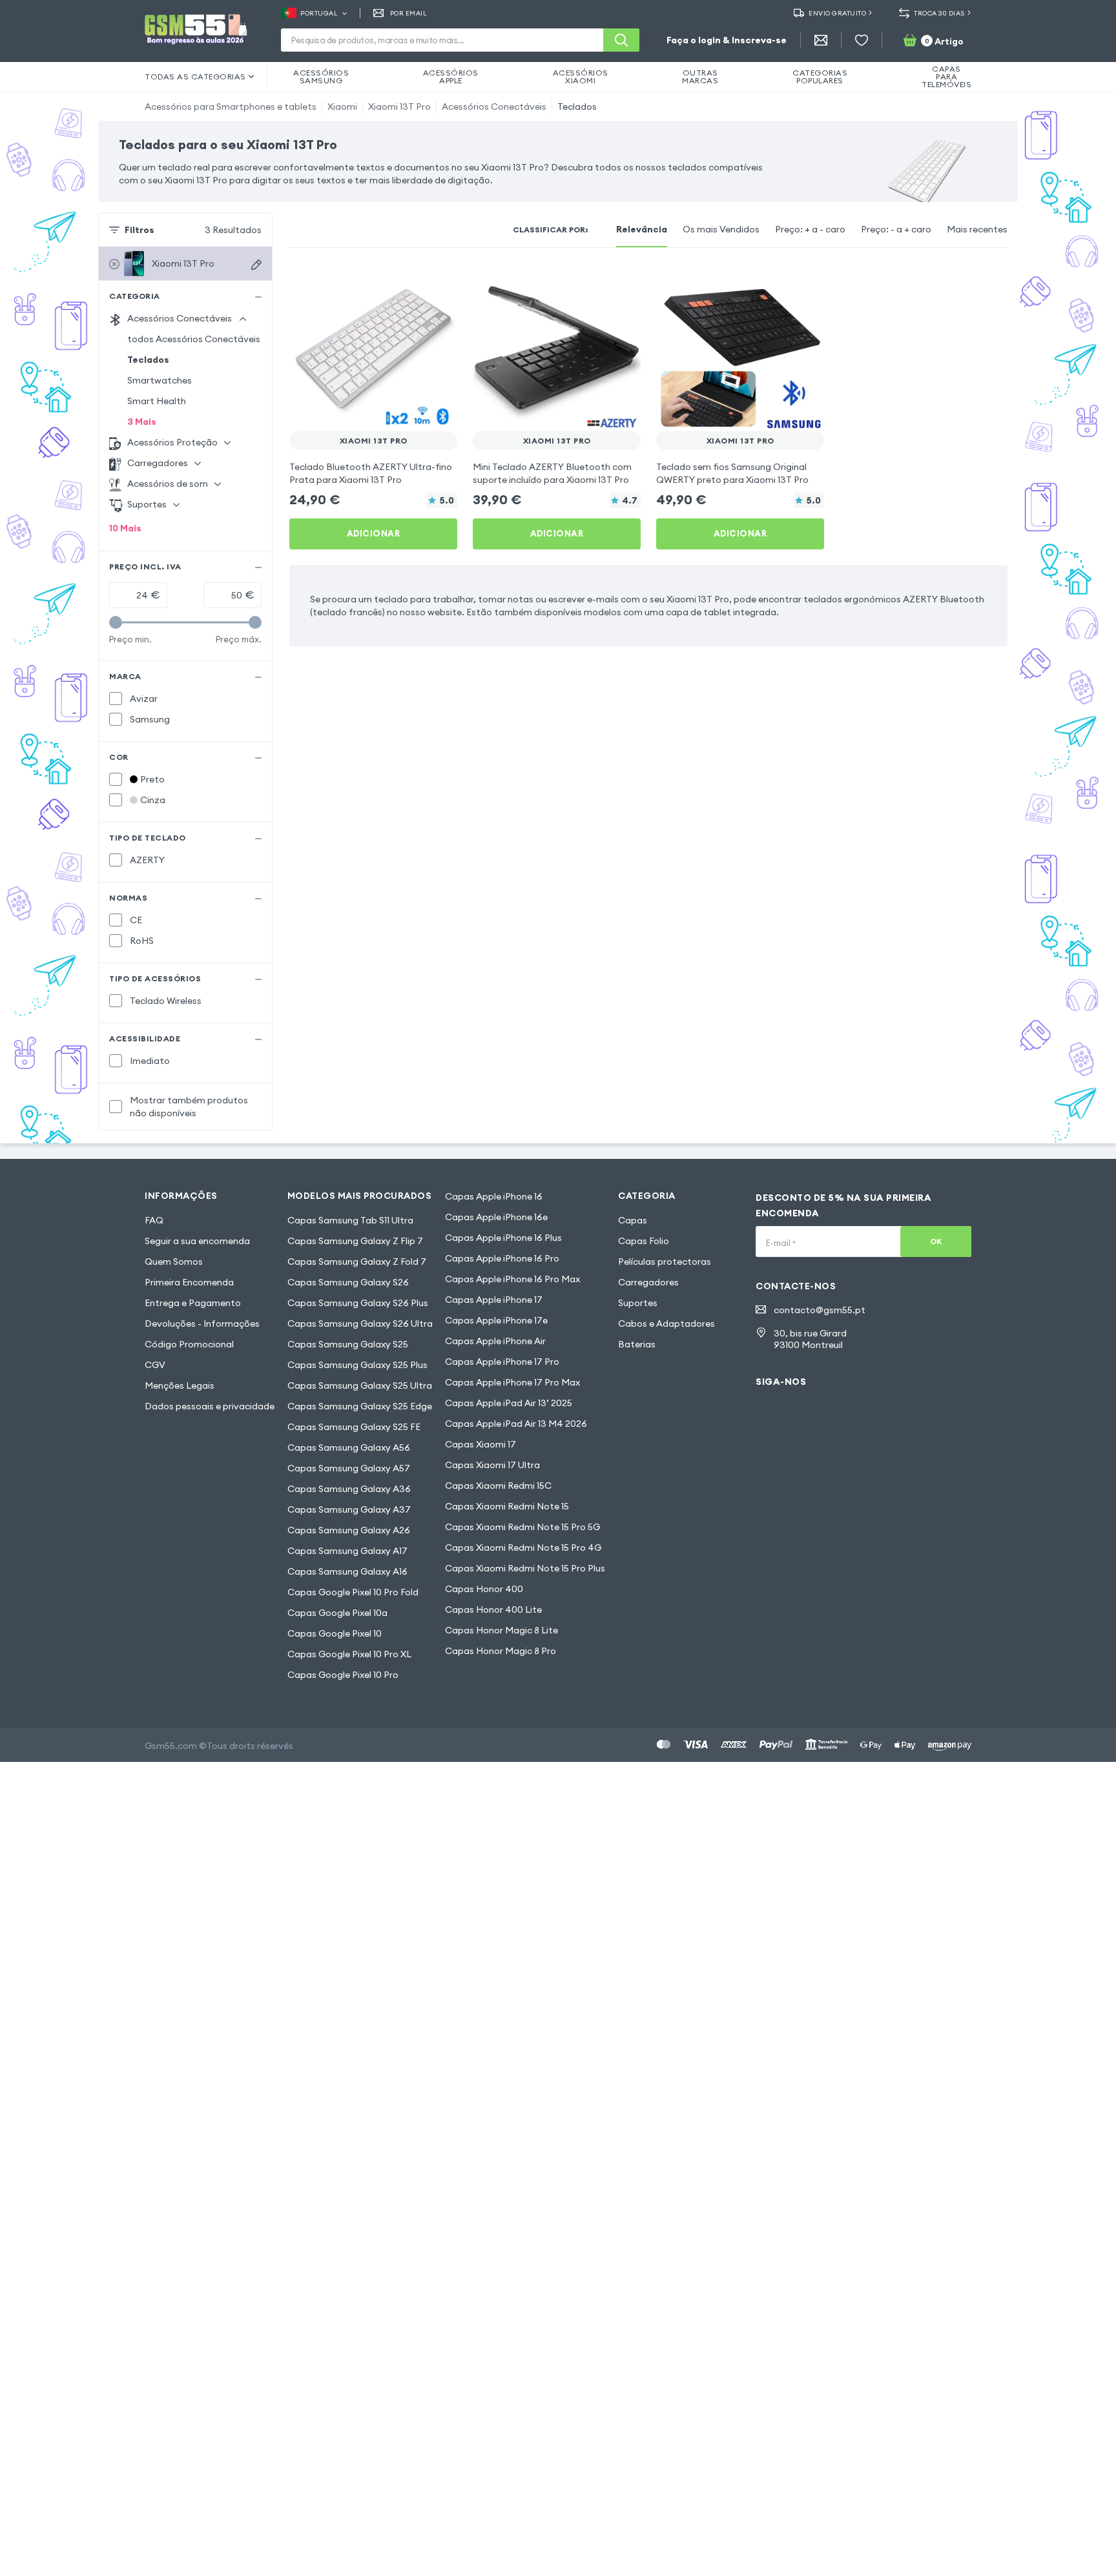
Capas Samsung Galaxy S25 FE (354, 1427)
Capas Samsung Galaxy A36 (349, 1489)
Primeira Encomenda (189, 1282)
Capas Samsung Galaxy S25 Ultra (360, 1385)
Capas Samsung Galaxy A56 (349, 1447)
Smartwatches (160, 380)
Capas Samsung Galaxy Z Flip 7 (355, 1241)
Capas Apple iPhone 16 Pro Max (512, 1279)
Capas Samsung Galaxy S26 (348, 1282)
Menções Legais (180, 1385)
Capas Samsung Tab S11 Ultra (350, 1220)
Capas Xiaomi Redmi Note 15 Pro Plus (525, 1568)
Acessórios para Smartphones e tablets (231, 107)
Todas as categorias (195, 77)
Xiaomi (342, 107)
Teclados (577, 107)
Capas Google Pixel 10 (335, 1633)
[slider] (116, 622)
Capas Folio (644, 1241)
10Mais (125, 528)
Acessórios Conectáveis (494, 107)
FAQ (154, 1220)
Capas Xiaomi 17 (480, 1444)
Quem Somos (174, 1262)
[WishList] (862, 40)
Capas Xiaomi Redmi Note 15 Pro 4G (523, 1548)
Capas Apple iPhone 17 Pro (502, 1362)
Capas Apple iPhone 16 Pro (502, 1258)
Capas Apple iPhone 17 (494, 1300)
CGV (155, 1365)
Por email (408, 13)
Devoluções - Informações (202, 1324)
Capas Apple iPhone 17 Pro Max (512, 1382)
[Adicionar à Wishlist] (439, 281)
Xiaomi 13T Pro (399, 107)
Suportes (638, 1303)
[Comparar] (413, 281)
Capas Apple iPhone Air (495, 1341)
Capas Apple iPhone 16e (496, 1217)
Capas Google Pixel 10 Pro (343, 1675)
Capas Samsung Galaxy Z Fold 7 (357, 1262)
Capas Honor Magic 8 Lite (501, 1630)
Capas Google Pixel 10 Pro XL (349, 1654)
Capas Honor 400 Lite (493, 1610)
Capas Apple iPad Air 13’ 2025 (509, 1403)
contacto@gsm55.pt (820, 1310)
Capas (633, 1220)
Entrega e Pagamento (193, 1303)
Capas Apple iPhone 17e (496, 1320)
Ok (936, 1241)
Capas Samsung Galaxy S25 (348, 1344)
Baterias (637, 1344)
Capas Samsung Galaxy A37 (349, 1509)
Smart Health (157, 401)
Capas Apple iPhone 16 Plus (503, 1238)
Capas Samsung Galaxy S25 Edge (360, 1406)
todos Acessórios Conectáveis (194, 339)
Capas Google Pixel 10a (337, 1613)
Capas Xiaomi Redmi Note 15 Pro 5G (522, 1527)
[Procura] (621, 40)
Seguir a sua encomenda (197, 1241)
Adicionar (374, 533)
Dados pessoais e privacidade (210, 1406)
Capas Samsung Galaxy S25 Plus (357, 1365)
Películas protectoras (665, 1262)
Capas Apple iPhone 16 (494, 1196)
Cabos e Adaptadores (666, 1324)
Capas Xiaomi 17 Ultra (492, 1465)
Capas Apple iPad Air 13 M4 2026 (516, 1424)
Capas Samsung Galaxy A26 (349, 1530)
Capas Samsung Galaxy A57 (349, 1468)
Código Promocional (189, 1344)
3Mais (142, 422)
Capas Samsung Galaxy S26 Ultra (360, 1324)
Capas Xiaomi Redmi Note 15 (507, 1506)
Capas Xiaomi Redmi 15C (498, 1486)
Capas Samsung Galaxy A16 (347, 1571)
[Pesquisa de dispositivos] (256, 265)
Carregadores (648, 1282)
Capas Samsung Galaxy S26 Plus (358, 1303)
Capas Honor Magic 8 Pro (501, 1651)
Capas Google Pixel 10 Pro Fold (353, 1592)
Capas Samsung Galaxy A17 (347, 1551)
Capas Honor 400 (484, 1589)
